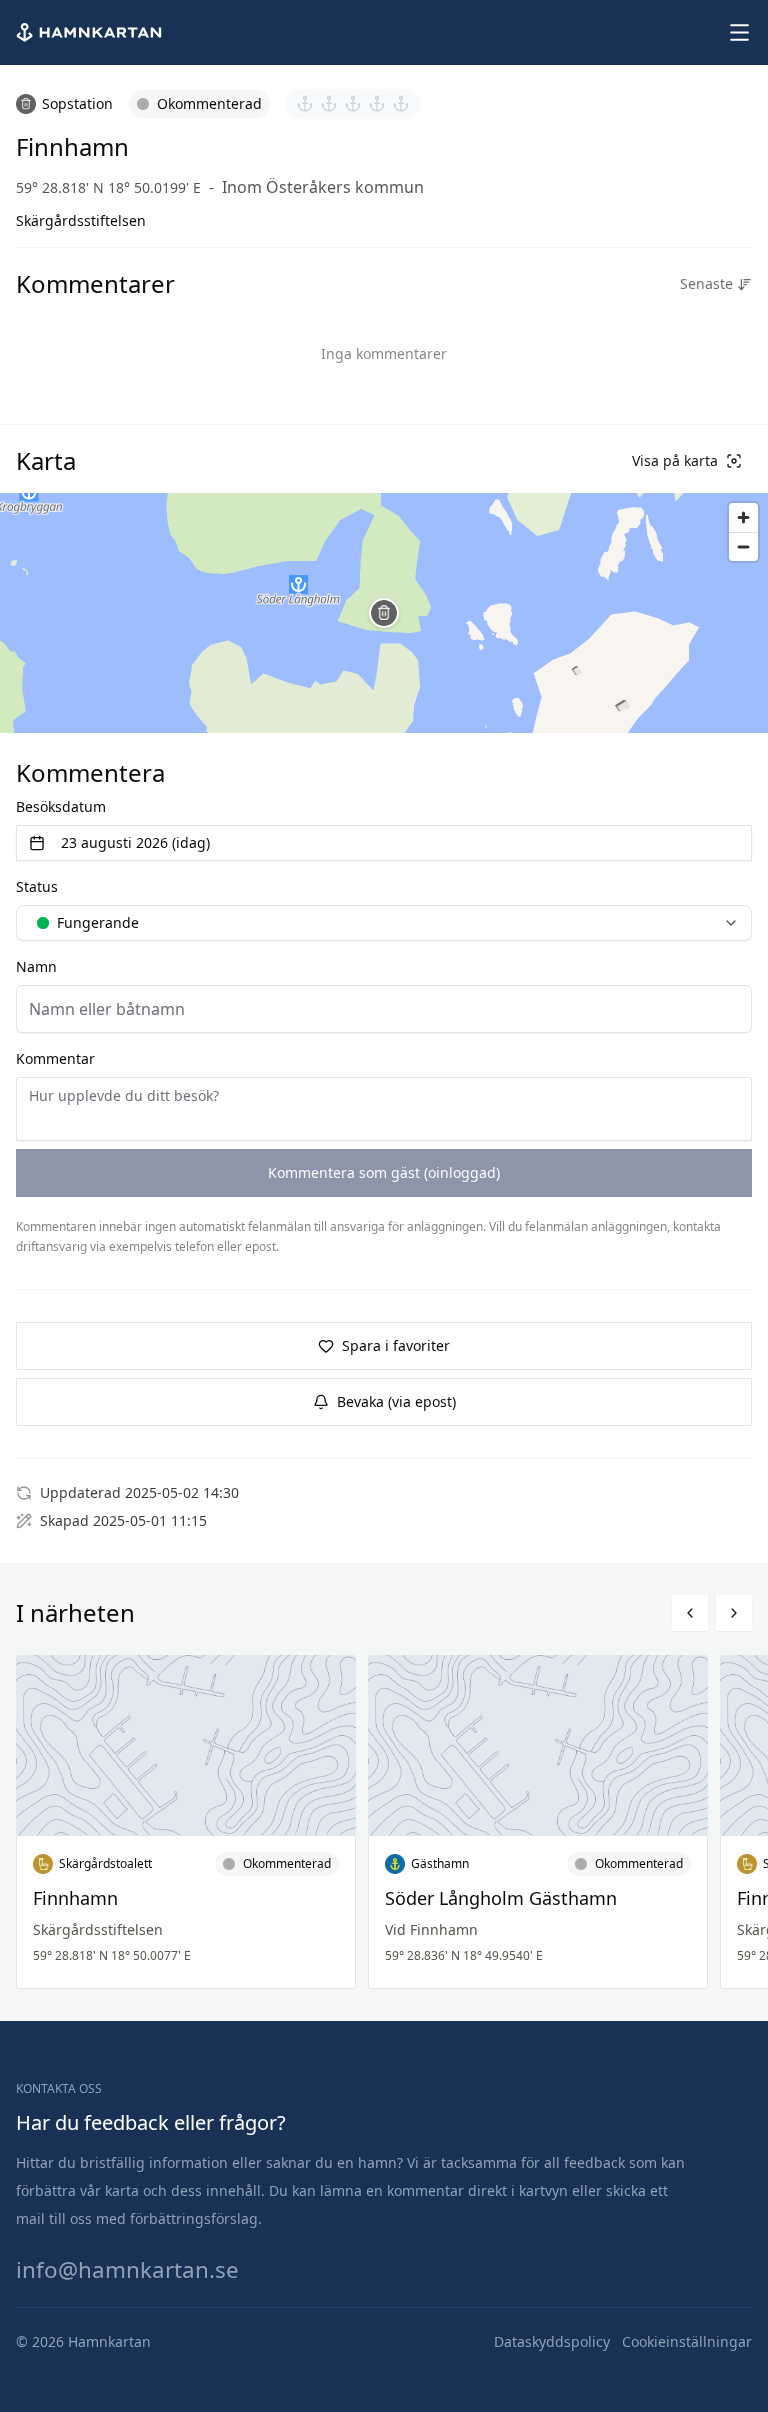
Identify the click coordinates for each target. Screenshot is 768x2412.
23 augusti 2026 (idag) (135, 842)
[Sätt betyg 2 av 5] (329, 104)
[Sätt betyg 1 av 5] (305, 104)
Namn (36, 966)
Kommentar (55, 1058)
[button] (384, 613)
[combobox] (384, 923)
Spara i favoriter (396, 1345)
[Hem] (91, 32)
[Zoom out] (743, 546)
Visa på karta (675, 460)
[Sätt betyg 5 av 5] (401, 104)
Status (37, 886)
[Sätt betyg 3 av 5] (353, 104)
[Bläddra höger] (734, 1613)
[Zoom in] (743, 517)
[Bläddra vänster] (690, 1613)
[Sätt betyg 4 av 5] (377, 104)
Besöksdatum (61, 806)
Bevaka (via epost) (396, 1401)
